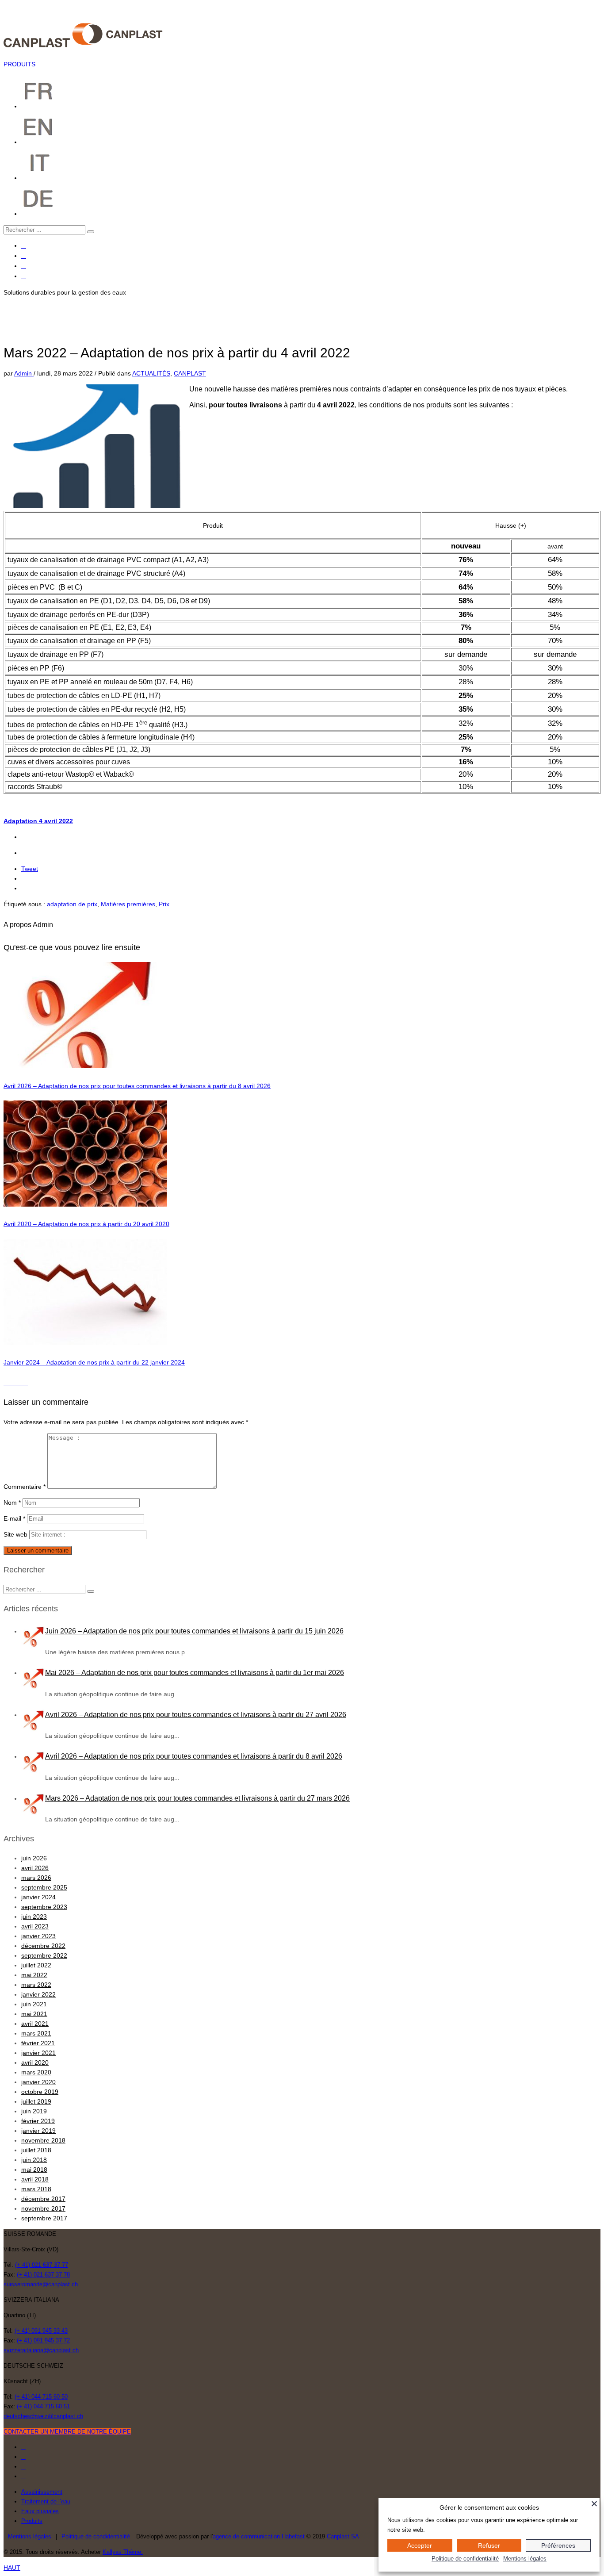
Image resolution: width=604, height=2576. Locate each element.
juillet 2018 (36, 2150)
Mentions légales (30, 2536)
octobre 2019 (40, 2092)
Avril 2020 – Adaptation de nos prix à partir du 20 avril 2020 (86, 1224)
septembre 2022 (44, 1955)
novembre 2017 (43, 2208)
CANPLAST (190, 373)
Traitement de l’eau (46, 2501)
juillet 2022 (36, 1965)
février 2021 (38, 2043)
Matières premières (128, 904)
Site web (15, 1534)
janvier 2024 (38, 1897)
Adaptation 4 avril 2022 (38, 821)
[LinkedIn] (24, 276)
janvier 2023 (38, 1936)
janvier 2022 (38, 1994)
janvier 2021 (38, 2053)
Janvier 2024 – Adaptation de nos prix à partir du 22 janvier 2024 (94, 1362)
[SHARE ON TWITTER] (6, 1382)
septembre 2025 (44, 1887)
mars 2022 (36, 1985)
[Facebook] (24, 246)
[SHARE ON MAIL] (25, 1382)
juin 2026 (34, 1858)
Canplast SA (343, 2536)
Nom (12, 1503)
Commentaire (25, 1487)
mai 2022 (34, 1975)
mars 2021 (36, 2033)
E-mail (14, 1518)
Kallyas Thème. (123, 2552)
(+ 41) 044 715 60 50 (41, 2397)
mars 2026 (36, 1878)
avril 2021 (35, 2024)
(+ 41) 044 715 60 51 (43, 2406)
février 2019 (38, 2121)
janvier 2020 (38, 2082)
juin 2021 (34, 2004)
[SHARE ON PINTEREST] (21, 1382)
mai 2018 (34, 2170)
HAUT (12, 2568)
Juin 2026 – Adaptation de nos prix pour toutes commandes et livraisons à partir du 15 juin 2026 (194, 1631)
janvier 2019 (38, 2131)
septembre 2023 (44, 1907)
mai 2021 (34, 2014)
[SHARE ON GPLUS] (16, 1382)
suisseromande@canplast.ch (41, 2284)
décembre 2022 (43, 1946)
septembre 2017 (44, 2218)
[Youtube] (24, 266)
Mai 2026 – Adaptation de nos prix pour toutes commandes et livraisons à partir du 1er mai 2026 (195, 1673)
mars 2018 (36, 2189)
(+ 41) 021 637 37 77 (42, 2265)
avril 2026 (35, 1868)
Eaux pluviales (40, 2511)
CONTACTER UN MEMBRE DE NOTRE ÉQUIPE (67, 2432)
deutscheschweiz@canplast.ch (43, 2416)
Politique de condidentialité (96, 2536)
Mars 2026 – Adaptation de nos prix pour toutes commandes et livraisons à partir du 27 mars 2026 (197, 1798)
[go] (91, 232)
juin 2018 (34, 2160)
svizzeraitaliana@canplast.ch (41, 2350)
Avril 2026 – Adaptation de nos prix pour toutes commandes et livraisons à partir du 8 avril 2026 (137, 1086)
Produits (32, 2521)
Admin (24, 373)
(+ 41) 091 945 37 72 (43, 2340)
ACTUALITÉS (151, 373)
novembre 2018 (43, 2140)
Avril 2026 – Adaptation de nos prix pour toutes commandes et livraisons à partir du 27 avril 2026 (196, 1715)
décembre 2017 (43, 2199)
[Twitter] (24, 256)
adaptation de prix (72, 904)
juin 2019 (34, 2111)
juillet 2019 (36, 2101)
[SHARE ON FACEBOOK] (11, 1382)
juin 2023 (34, 1917)
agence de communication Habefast (259, 2536)
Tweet (30, 869)
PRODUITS (19, 64)
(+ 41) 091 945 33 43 (41, 2331)
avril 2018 (35, 2179)
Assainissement (42, 2492)
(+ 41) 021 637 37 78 (43, 2275)
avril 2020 (35, 2062)
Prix (164, 904)
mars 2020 (36, 2072)
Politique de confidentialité (465, 2559)
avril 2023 (35, 1926)
